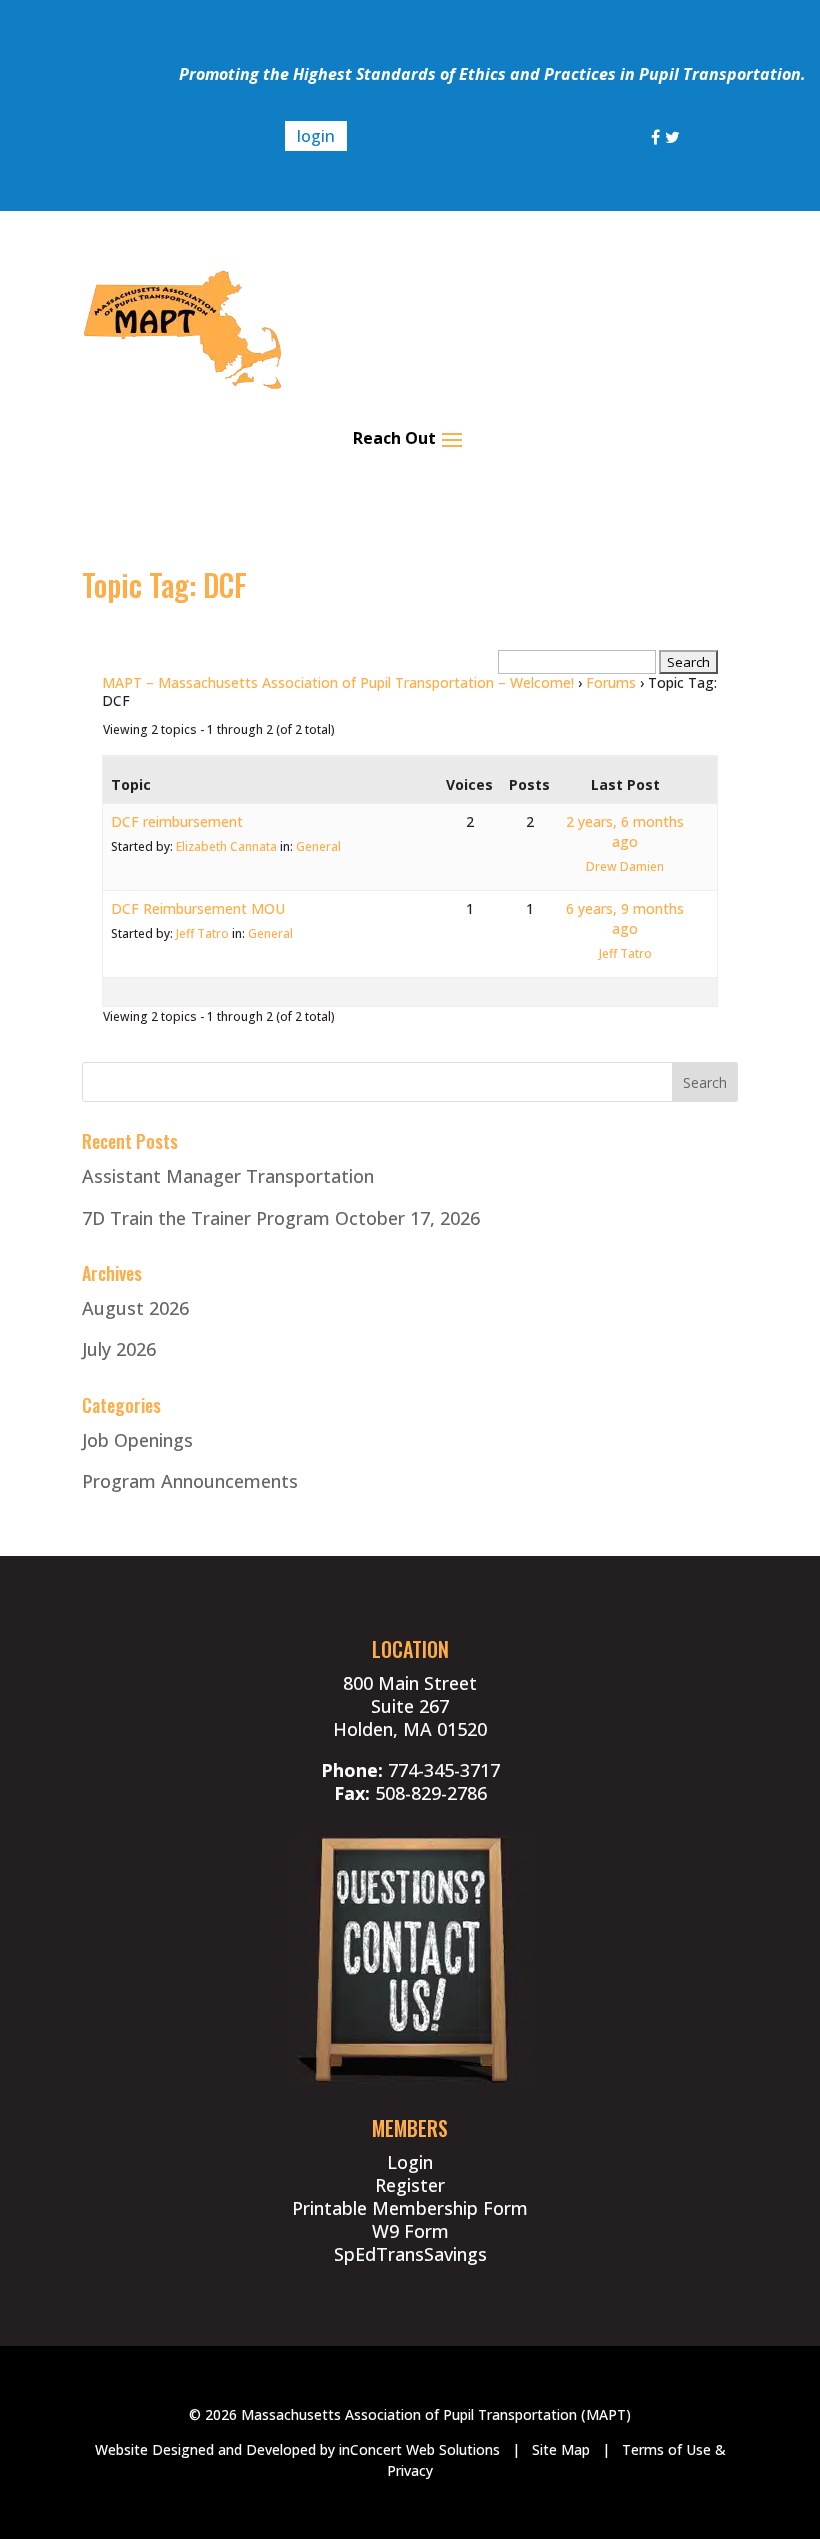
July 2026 (119, 1349)
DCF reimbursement (177, 821)
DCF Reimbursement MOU (198, 908)
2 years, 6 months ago (625, 831)
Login (410, 2162)
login (316, 136)
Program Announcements (190, 1481)
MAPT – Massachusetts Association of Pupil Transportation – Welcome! (338, 682)
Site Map (561, 2449)
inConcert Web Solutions (419, 2449)
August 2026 (135, 1308)
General (318, 846)
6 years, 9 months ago (625, 918)
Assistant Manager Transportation (228, 1176)
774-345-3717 (444, 1770)
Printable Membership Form (410, 2208)
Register (410, 2185)
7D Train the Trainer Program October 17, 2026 (281, 1218)
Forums (611, 682)
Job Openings (137, 1440)
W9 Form (410, 2231)
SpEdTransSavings (410, 2254)
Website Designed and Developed (205, 2449)
